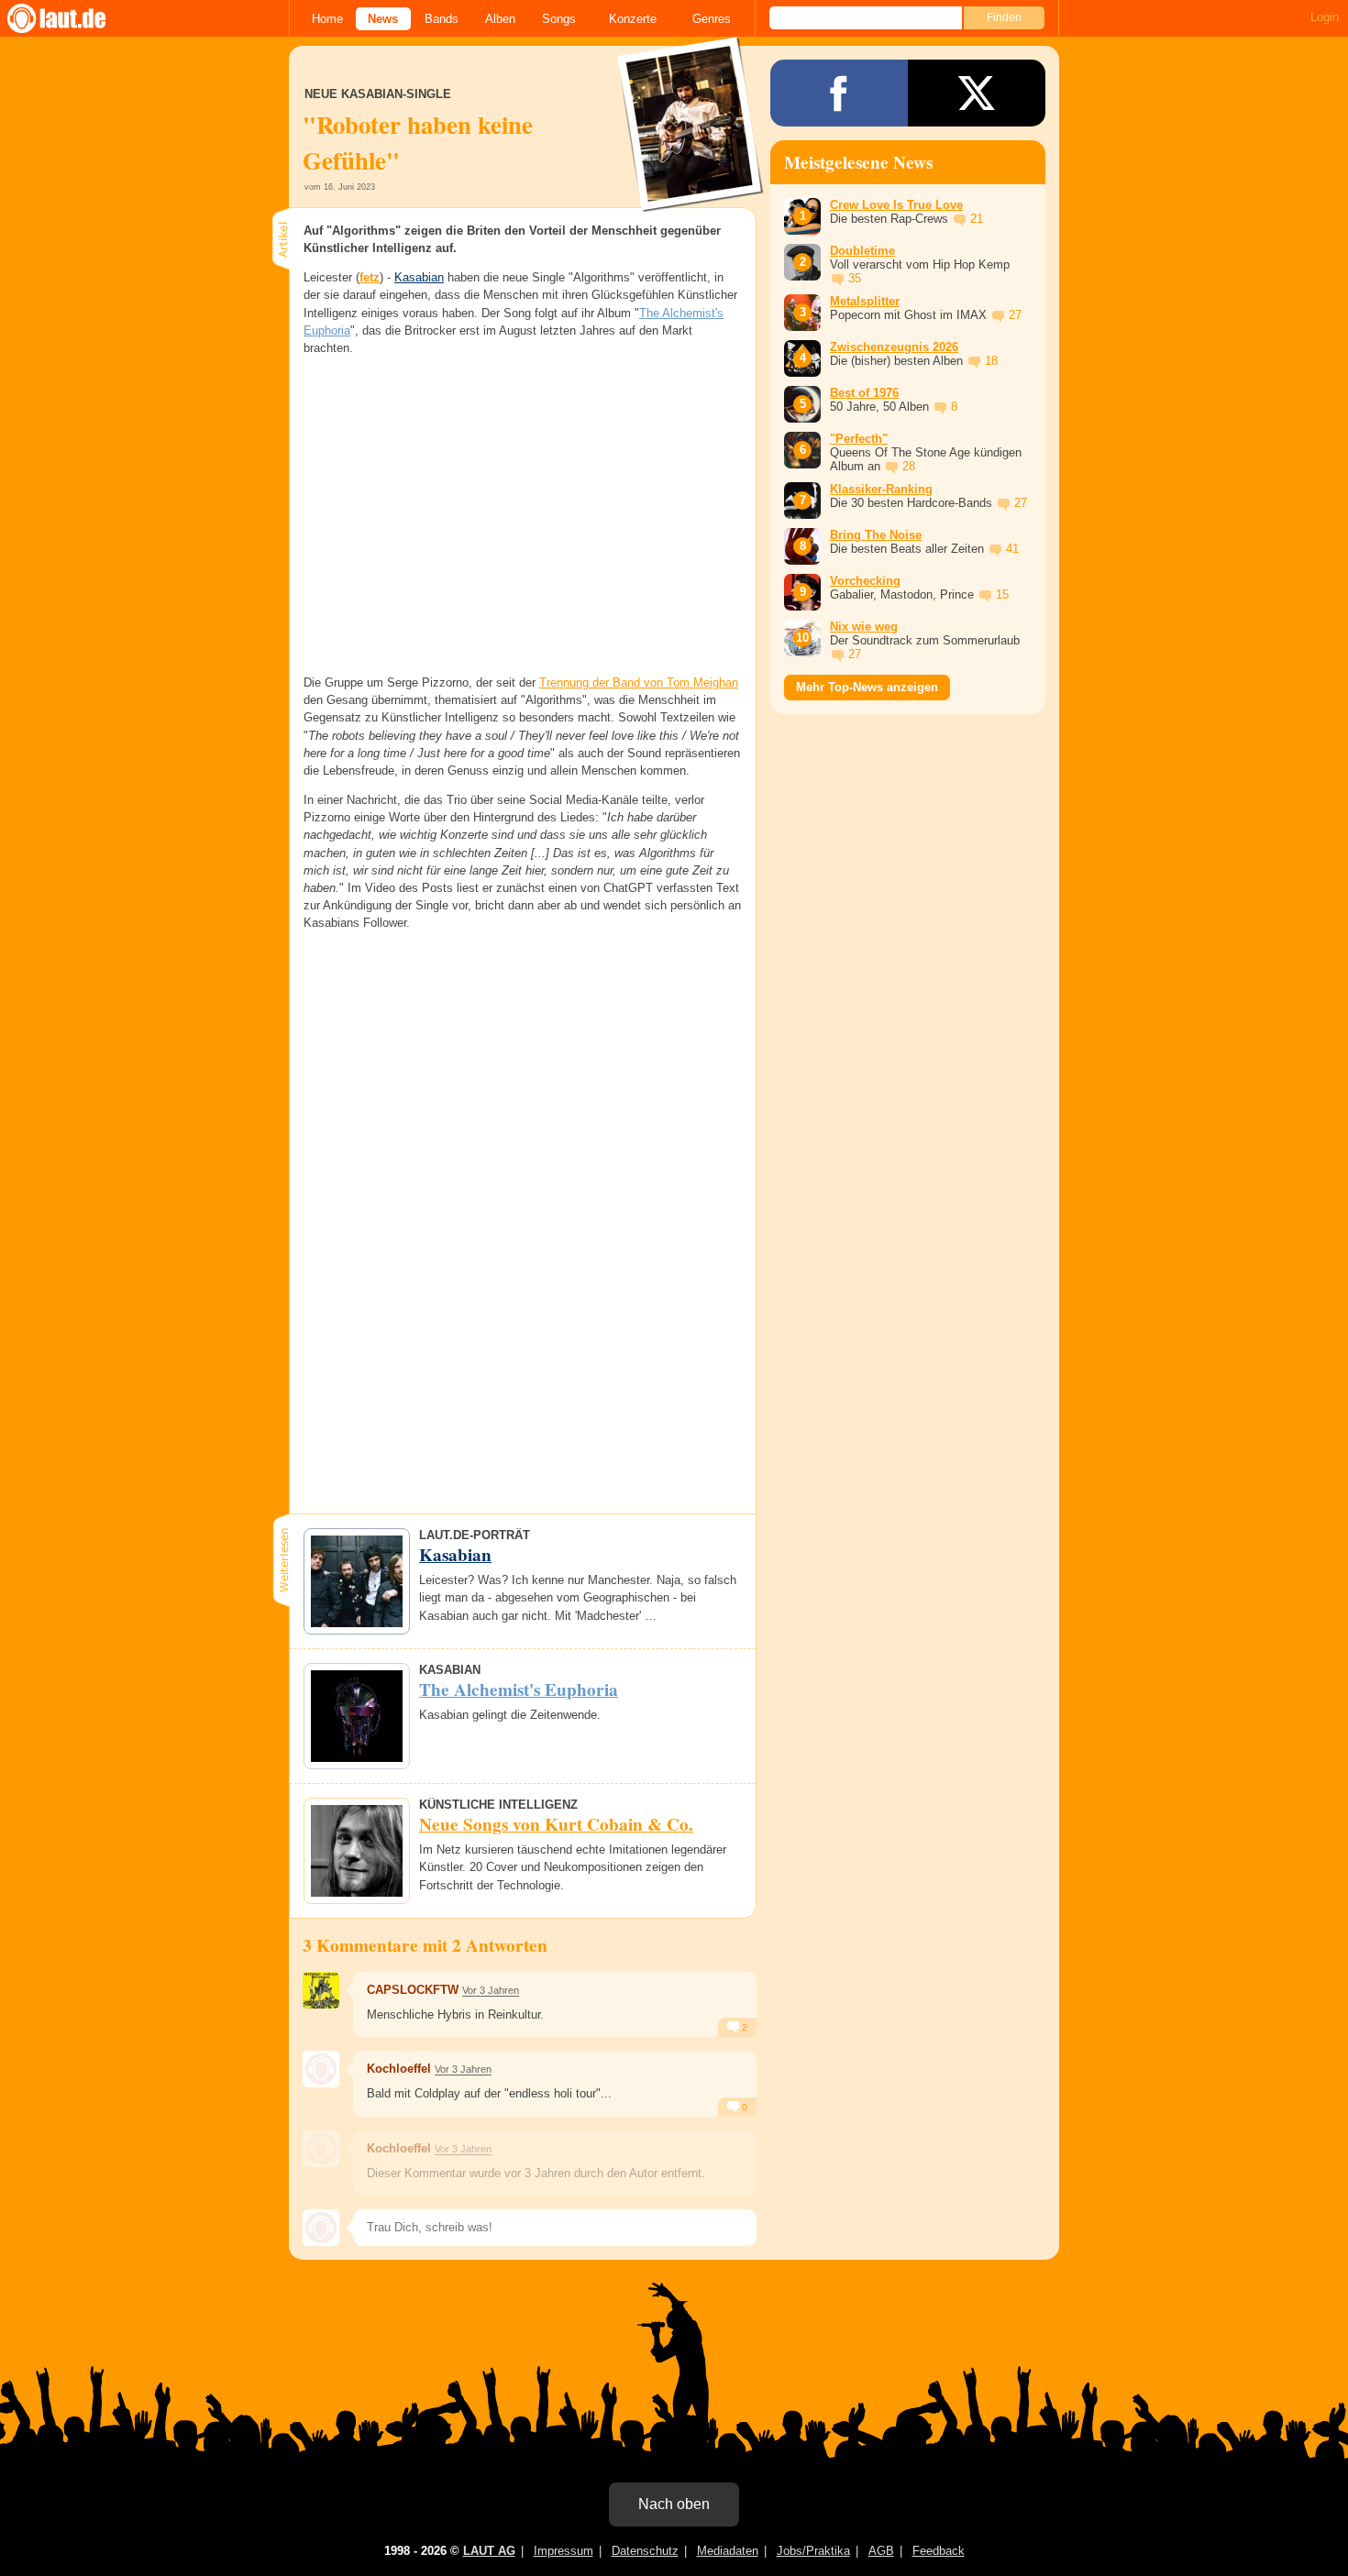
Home (327, 19)
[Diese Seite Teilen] (839, 93)
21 (977, 219)
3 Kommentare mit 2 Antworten (425, 1945)
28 (909, 466)
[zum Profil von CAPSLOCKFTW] (321, 1990)
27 (1015, 315)
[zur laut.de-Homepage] (73, 18)
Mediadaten (728, 2551)
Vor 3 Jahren (491, 1990)
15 (1002, 594)
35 (855, 278)
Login (1325, 17)
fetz (370, 277)
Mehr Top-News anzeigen (867, 687)
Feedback (939, 2551)
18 (991, 361)
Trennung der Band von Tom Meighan (639, 683)
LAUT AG (489, 2551)
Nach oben (674, 2504)
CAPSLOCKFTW (413, 1990)
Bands (442, 19)
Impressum (564, 2551)
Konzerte (633, 19)
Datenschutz (645, 2551)
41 (1012, 549)
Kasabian (419, 277)
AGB (881, 2551)
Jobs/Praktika (813, 2551)
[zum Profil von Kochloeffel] (321, 2069)
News (383, 19)
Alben (500, 19)
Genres (712, 19)
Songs (559, 19)
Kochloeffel (399, 2069)
